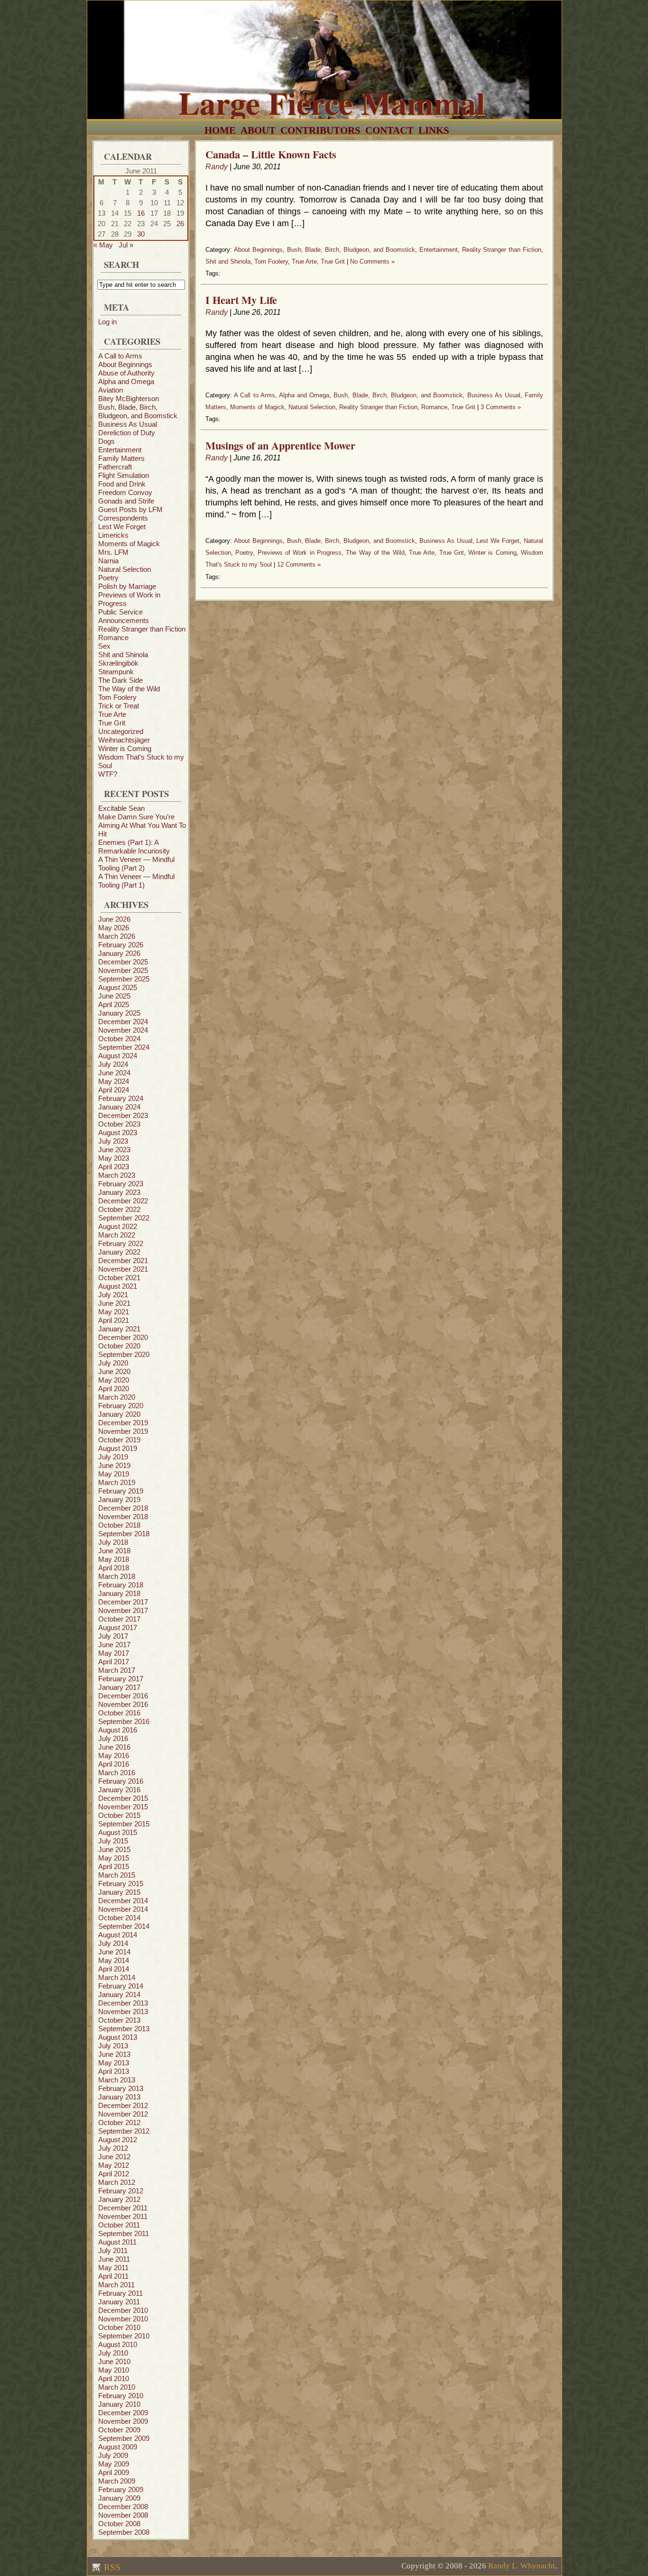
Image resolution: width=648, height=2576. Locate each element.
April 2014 (114, 1969)
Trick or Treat (119, 706)
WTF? (108, 774)
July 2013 (113, 2046)
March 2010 (117, 2387)
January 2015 (119, 1892)
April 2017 (114, 1662)
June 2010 (114, 2361)
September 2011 (124, 2233)
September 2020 (124, 1354)
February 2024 (121, 1098)
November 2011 (123, 2216)
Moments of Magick (129, 544)
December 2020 (123, 1337)
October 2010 (119, 2327)
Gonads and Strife (126, 501)
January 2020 (119, 1414)
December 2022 (123, 1201)
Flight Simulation (124, 475)
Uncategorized (121, 731)
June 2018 (114, 1551)
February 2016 (121, 1781)
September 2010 (124, 2336)
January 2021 (119, 1329)
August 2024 (118, 1056)
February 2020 (121, 1406)
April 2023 (114, 1167)
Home (220, 130)
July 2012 (113, 2148)
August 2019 (118, 1448)
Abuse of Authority (126, 373)
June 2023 (114, 1150)
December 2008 (123, 2507)
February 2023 (121, 1184)
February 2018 (121, 1585)
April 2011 (113, 2276)
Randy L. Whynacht (522, 2566)
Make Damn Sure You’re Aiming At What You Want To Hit (142, 825)
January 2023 (119, 1192)
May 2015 (114, 1858)
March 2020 (117, 1397)
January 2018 (119, 1593)
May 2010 (114, 2370)
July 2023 (113, 1141)
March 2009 (117, 2481)
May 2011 (113, 2268)
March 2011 (116, 2285)
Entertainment (120, 450)
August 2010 (118, 2344)
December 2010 (123, 2310)
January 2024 (119, 1107)
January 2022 (119, 1252)
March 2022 (117, 1235)
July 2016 (113, 1738)
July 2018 (113, 1542)
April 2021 (114, 1320)
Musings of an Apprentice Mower (280, 445)
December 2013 (123, 2003)
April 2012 (114, 2174)
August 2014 (118, 1935)
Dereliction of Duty (127, 433)
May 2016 (114, 1756)
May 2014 (114, 1960)
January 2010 (119, 2404)
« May (103, 245)
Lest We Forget (122, 527)
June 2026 (114, 919)
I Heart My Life (241, 300)
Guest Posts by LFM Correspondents (130, 514)
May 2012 (114, 2165)
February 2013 (121, 2088)
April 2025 (114, 1004)
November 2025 (123, 970)
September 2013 (124, 2029)
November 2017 (123, 1610)
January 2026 (119, 953)
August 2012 (118, 2140)
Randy (217, 167)
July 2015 (113, 1841)
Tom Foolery (117, 697)
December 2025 (123, 962)
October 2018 (119, 1525)
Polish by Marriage (127, 586)
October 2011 (119, 2225)
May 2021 (114, 1312)
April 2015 (114, 1866)
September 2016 (124, 1721)
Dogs (106, 441)
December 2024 (123, 1022)
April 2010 (114, 2379)
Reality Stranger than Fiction (142, 629)
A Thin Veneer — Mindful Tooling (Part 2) (136, 864)
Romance (113, 637)
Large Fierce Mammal (332, 102)
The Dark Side (120, 680)
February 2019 (121, 1491)
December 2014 (123, 1901)
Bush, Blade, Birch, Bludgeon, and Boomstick (138, 411)
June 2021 (114, 1303)
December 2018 (123, 1508)
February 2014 (121, 1986)
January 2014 (119, 1994)
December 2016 (123, 1696)
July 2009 (113, 2455)
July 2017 (113, 1636)
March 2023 (117, 1175)
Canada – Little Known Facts (271, 154)
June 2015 (114, 1849)
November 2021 (123, 1269)
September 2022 (124, 1218)
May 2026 (114, 928)
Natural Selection (125, 569)
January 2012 (119, 2199)
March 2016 (117, 1773)
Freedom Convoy (125, 492)
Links (434, 130)
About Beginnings (125, 364)
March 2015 (117, 1875)
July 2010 (113, 2353)
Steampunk (116, 672)
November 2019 (123, 1431)
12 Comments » (299, 564)
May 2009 (114, 2464)
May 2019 (114, 1474)
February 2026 (121, 945)
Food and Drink (122, 484)
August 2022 (118, 1226)
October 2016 (119, 1713)
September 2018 (124, 1534)
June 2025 (114, 996)
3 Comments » (501, 407)
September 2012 (124, 2131)
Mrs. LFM (113, 552)
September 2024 (124, 1047)
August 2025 (118, 987)
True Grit (112, 723)
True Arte (112, 714)
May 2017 (114, 1653)
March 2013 (117, 2080)
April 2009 (114, 2472)
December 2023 (123, 1115)
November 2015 (123, 1807)
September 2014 (124, 1926)
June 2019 (114, 1465)
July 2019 (113, 1457)
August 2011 (117, 2242)
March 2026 (117, 936)
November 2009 (123, 2421)
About (258, 130)
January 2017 (119, 1687)
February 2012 (121, 2191)
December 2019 (123, 1423)
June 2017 (114, 1645)
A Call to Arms (120, 356)
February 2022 (121, 1243)
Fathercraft (115, 467)
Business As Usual (128, 424)
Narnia (108, 561)
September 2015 (124, 1824)
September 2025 (124, 979)
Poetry (108, 578)
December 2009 (123, 2413)
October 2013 (119, 2020)
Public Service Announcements (124, 616)
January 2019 (119, 1499)
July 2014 (113, 1943)
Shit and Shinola (123, 655)
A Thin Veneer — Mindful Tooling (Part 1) (136, 881)
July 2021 (113, 1295)
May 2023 (114, 1158)
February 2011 (120, 2293)
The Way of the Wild (129, 689)
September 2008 (124, 2532)
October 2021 (119, 1278)
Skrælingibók (118, 663)
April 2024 (114, 1090)
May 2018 (114, 1559)
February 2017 (121, 1679)
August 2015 (118, 1832)
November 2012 (123, 2114)
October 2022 (119, 1209)
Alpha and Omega (126, 381)
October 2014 (119, 1918)
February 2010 (121, 2396)
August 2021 (118, 1286)
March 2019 (117, 1482)
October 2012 (119, 2122)
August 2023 (118, 1132)
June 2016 (114, 1747)
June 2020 (114, 1371)
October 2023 (119, 1124)
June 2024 (114, 1073)
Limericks (113, 535)
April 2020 (114, 1389)
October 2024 (119, 1039)
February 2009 (121, 2489)
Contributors (320, 130)
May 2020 (114, 1380)
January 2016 (119, 1790)
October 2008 (119, 2524)
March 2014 (117, 1977)
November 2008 (123, 2515)
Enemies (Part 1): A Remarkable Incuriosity (134, 847)
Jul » (126, 245)
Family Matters (121, 458)
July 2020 (113, 1363)
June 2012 (114, 2157)
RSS (111, 2567)
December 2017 (123, 1602)
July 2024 (113, 1064)
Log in (107, 322)
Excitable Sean (121, 808)
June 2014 (114, 1952)
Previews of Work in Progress (300, 553)
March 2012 (117, 2182)
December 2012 (123, 2105)
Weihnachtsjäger (124, 740)
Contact (389, 130)
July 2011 (113, 2251)
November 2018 (123, 1517)
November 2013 (123, 2012)
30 (141, 234)
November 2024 (123, 1030)
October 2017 (119, 1619)
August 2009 (118, 2447)
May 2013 (114, 2063)
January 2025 (119, 1013)
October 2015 (119, 1815)
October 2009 (119, 2430)
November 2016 (123, 1704)
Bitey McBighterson (129, 399)
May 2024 (114, 1081)
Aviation (111, 390)
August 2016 (118, 1730)
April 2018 (114, 1568)
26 (180, 224)
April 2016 (114, 1764)
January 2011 (119, 2302)
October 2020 (119, 1346)
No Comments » (372, 261)
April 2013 (114, 2071)
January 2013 (119, 2097)
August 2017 (118, 1627)
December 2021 (123, 1260)
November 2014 (123, 1909)
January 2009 (119, 2498)
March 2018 (117, 1576)
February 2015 (121, 1884)
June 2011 (114, 2259)
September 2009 (124, 2438)
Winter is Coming (125, 748)
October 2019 (119, 1440)
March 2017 (117, 1670)
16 (141, 213)
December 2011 (123, 2208)
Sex (104, 646)
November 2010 (123, 2319)
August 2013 (118, 2037)
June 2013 (114, 2054)
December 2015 (123, 1798)
